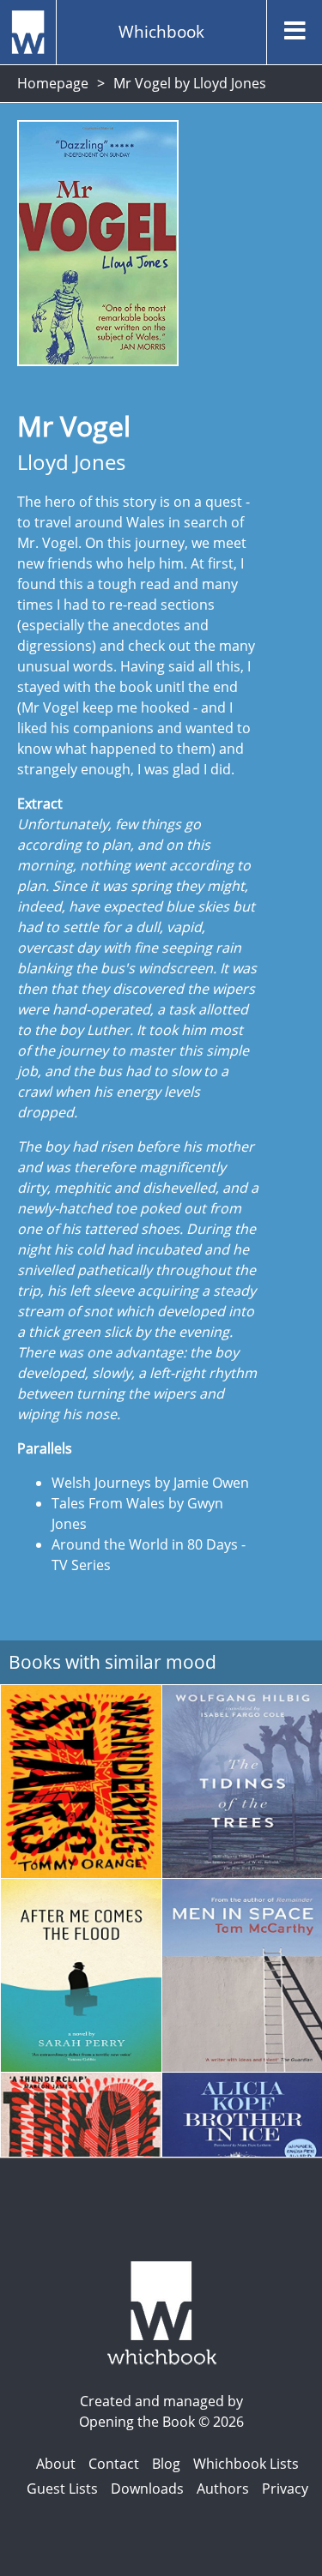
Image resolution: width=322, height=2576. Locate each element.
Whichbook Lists (246, 2464)
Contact (114, 2464)
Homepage (53, 83)
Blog (166, 2464)
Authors (223, 2489)
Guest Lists (62, 2489)
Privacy (285, 2489)
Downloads (147, 2489)
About (56, 2464)
